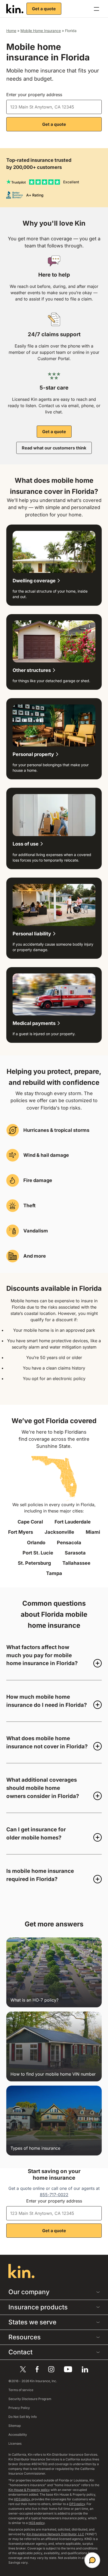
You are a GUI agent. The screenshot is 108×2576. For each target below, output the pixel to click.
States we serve (32, 2322)
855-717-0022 (54, 2195)
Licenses (15, 2443)
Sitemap (15, 2426)
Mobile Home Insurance (41, 31)
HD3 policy (22, 2499)
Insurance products (38, 2307)
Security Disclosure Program (30, 2399)
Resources (25, 2337)
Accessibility (18, 2435)
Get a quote (44, 9)
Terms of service (21, 2390)
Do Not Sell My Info (23, 2417)
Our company (29, 2292)
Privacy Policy (19, 2408)
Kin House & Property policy (29, 2490)
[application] (92, 2560)
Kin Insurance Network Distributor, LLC (55, 2534)
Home (11, 31)
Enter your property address (34, 95)
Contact (20, 2352)
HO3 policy (37, 2523)
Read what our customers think (54, 448)
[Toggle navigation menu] (96, 9)
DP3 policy (77, 2504)
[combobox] (54, 107)
